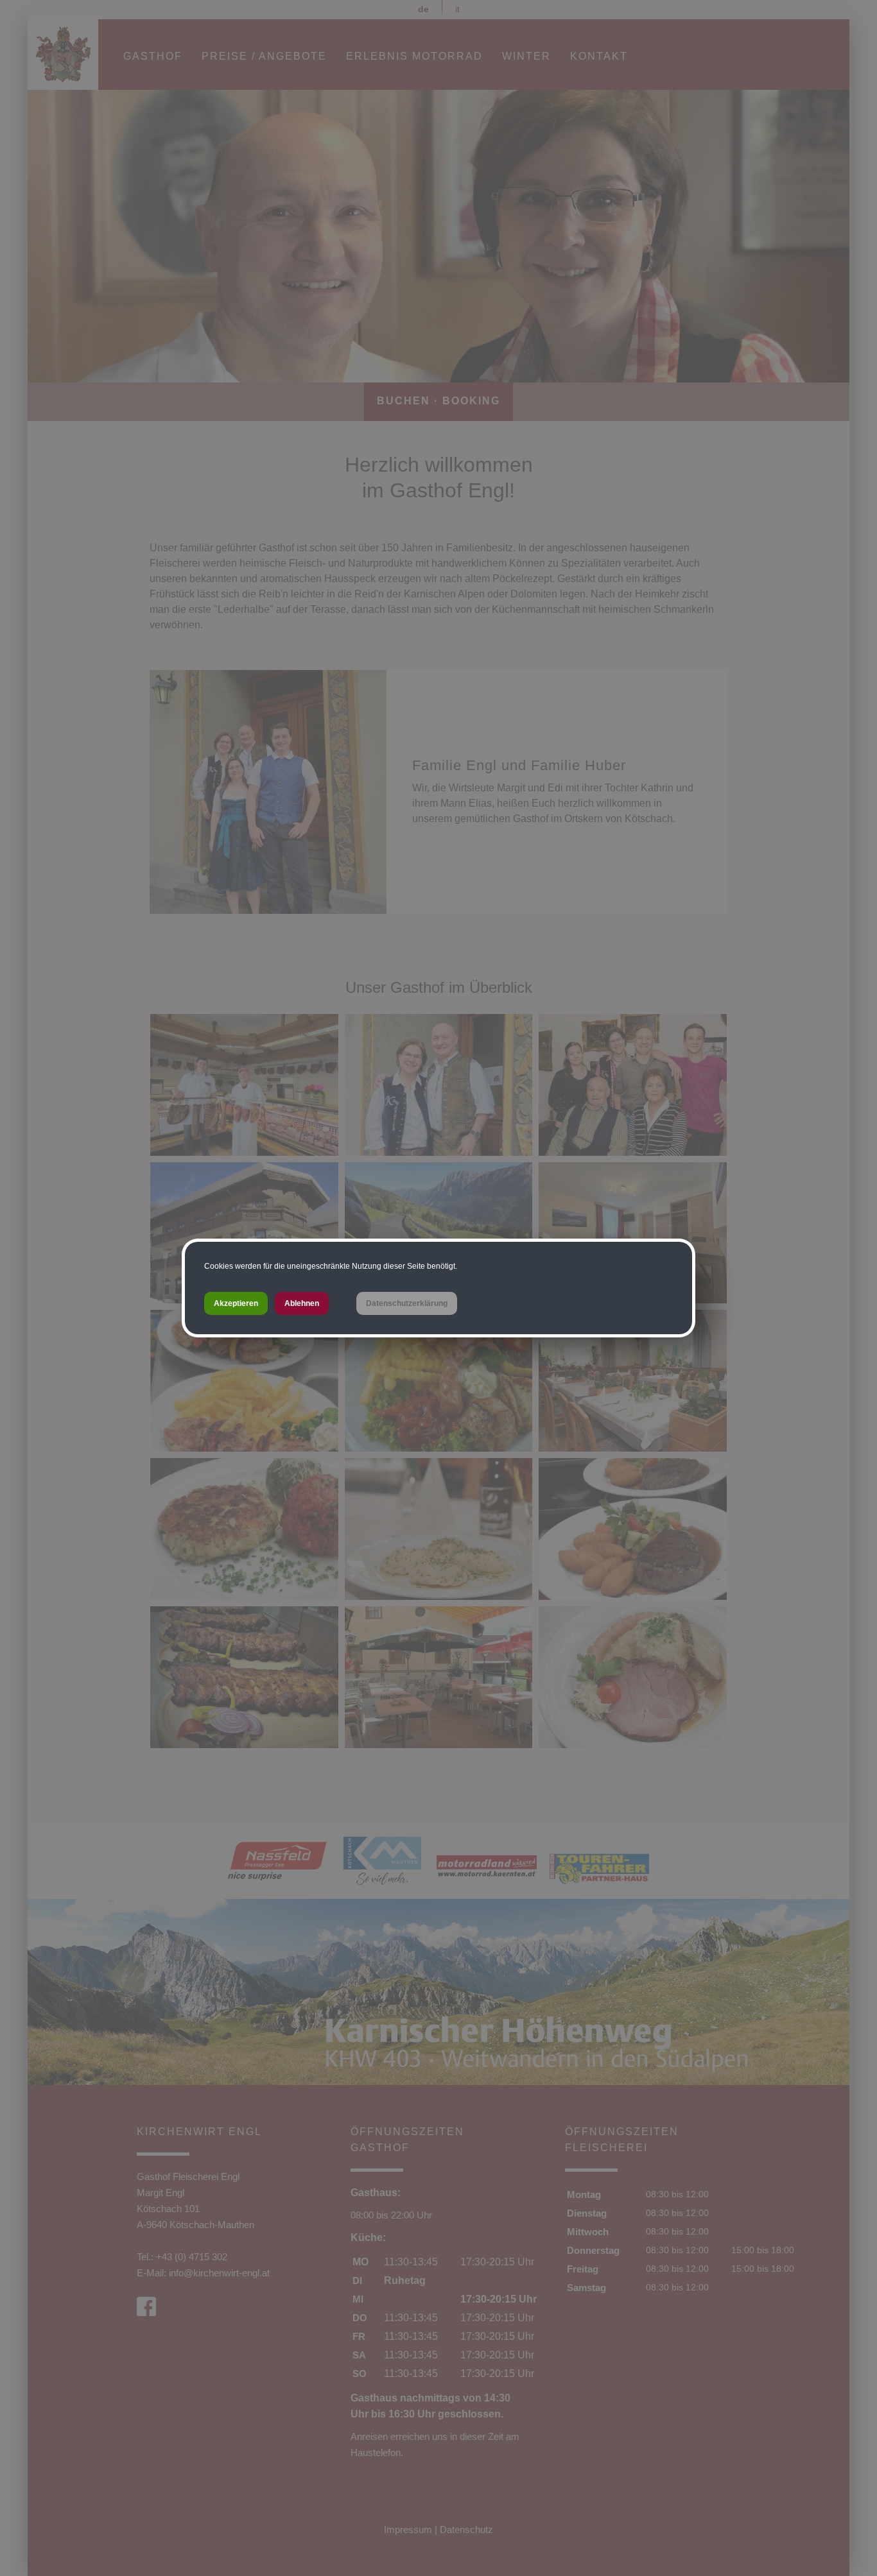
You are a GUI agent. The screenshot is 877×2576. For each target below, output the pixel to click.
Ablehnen (302, 1303)
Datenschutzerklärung (407, 1303)
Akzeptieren (236, 1303)
